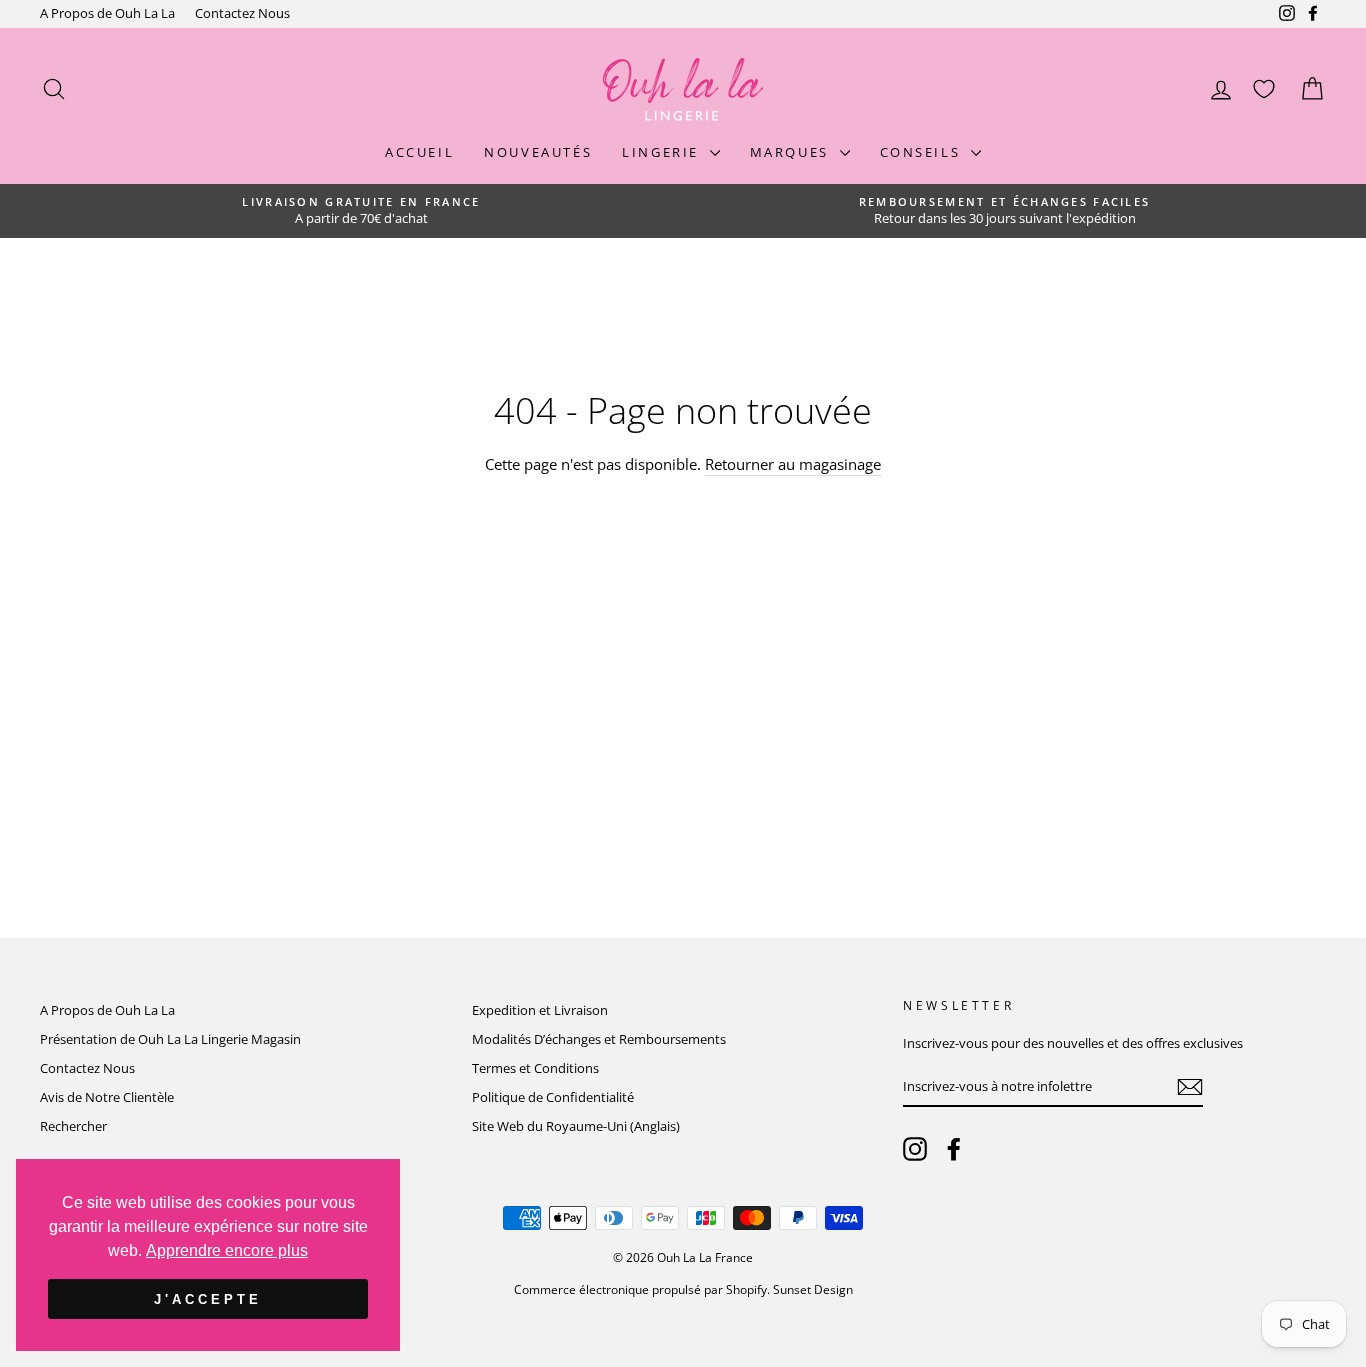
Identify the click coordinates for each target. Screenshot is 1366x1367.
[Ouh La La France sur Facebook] (954, 1149)
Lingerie (663, 152)
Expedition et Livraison (540, 1010)
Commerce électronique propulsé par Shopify (640, 1289)
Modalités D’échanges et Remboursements (599, 1039)
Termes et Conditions (535, 1068)
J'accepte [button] (207, 1299)
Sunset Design (813, 1289)
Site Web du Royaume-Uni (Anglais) (576, 1126)
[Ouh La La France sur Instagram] (915, 1149)
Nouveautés (538, 152)
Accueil (419, 152)
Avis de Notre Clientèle (107, 1097)
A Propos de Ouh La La (107, 13)
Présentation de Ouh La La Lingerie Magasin (170, 1039)
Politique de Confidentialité (553, 1097)
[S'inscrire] (1190, 1087)
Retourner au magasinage (793, 464)
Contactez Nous (242, 13)
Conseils (923, 152)
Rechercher (73, 1126)
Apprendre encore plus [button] (227, 1250)
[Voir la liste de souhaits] (1264, 89)
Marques (792, 152)
